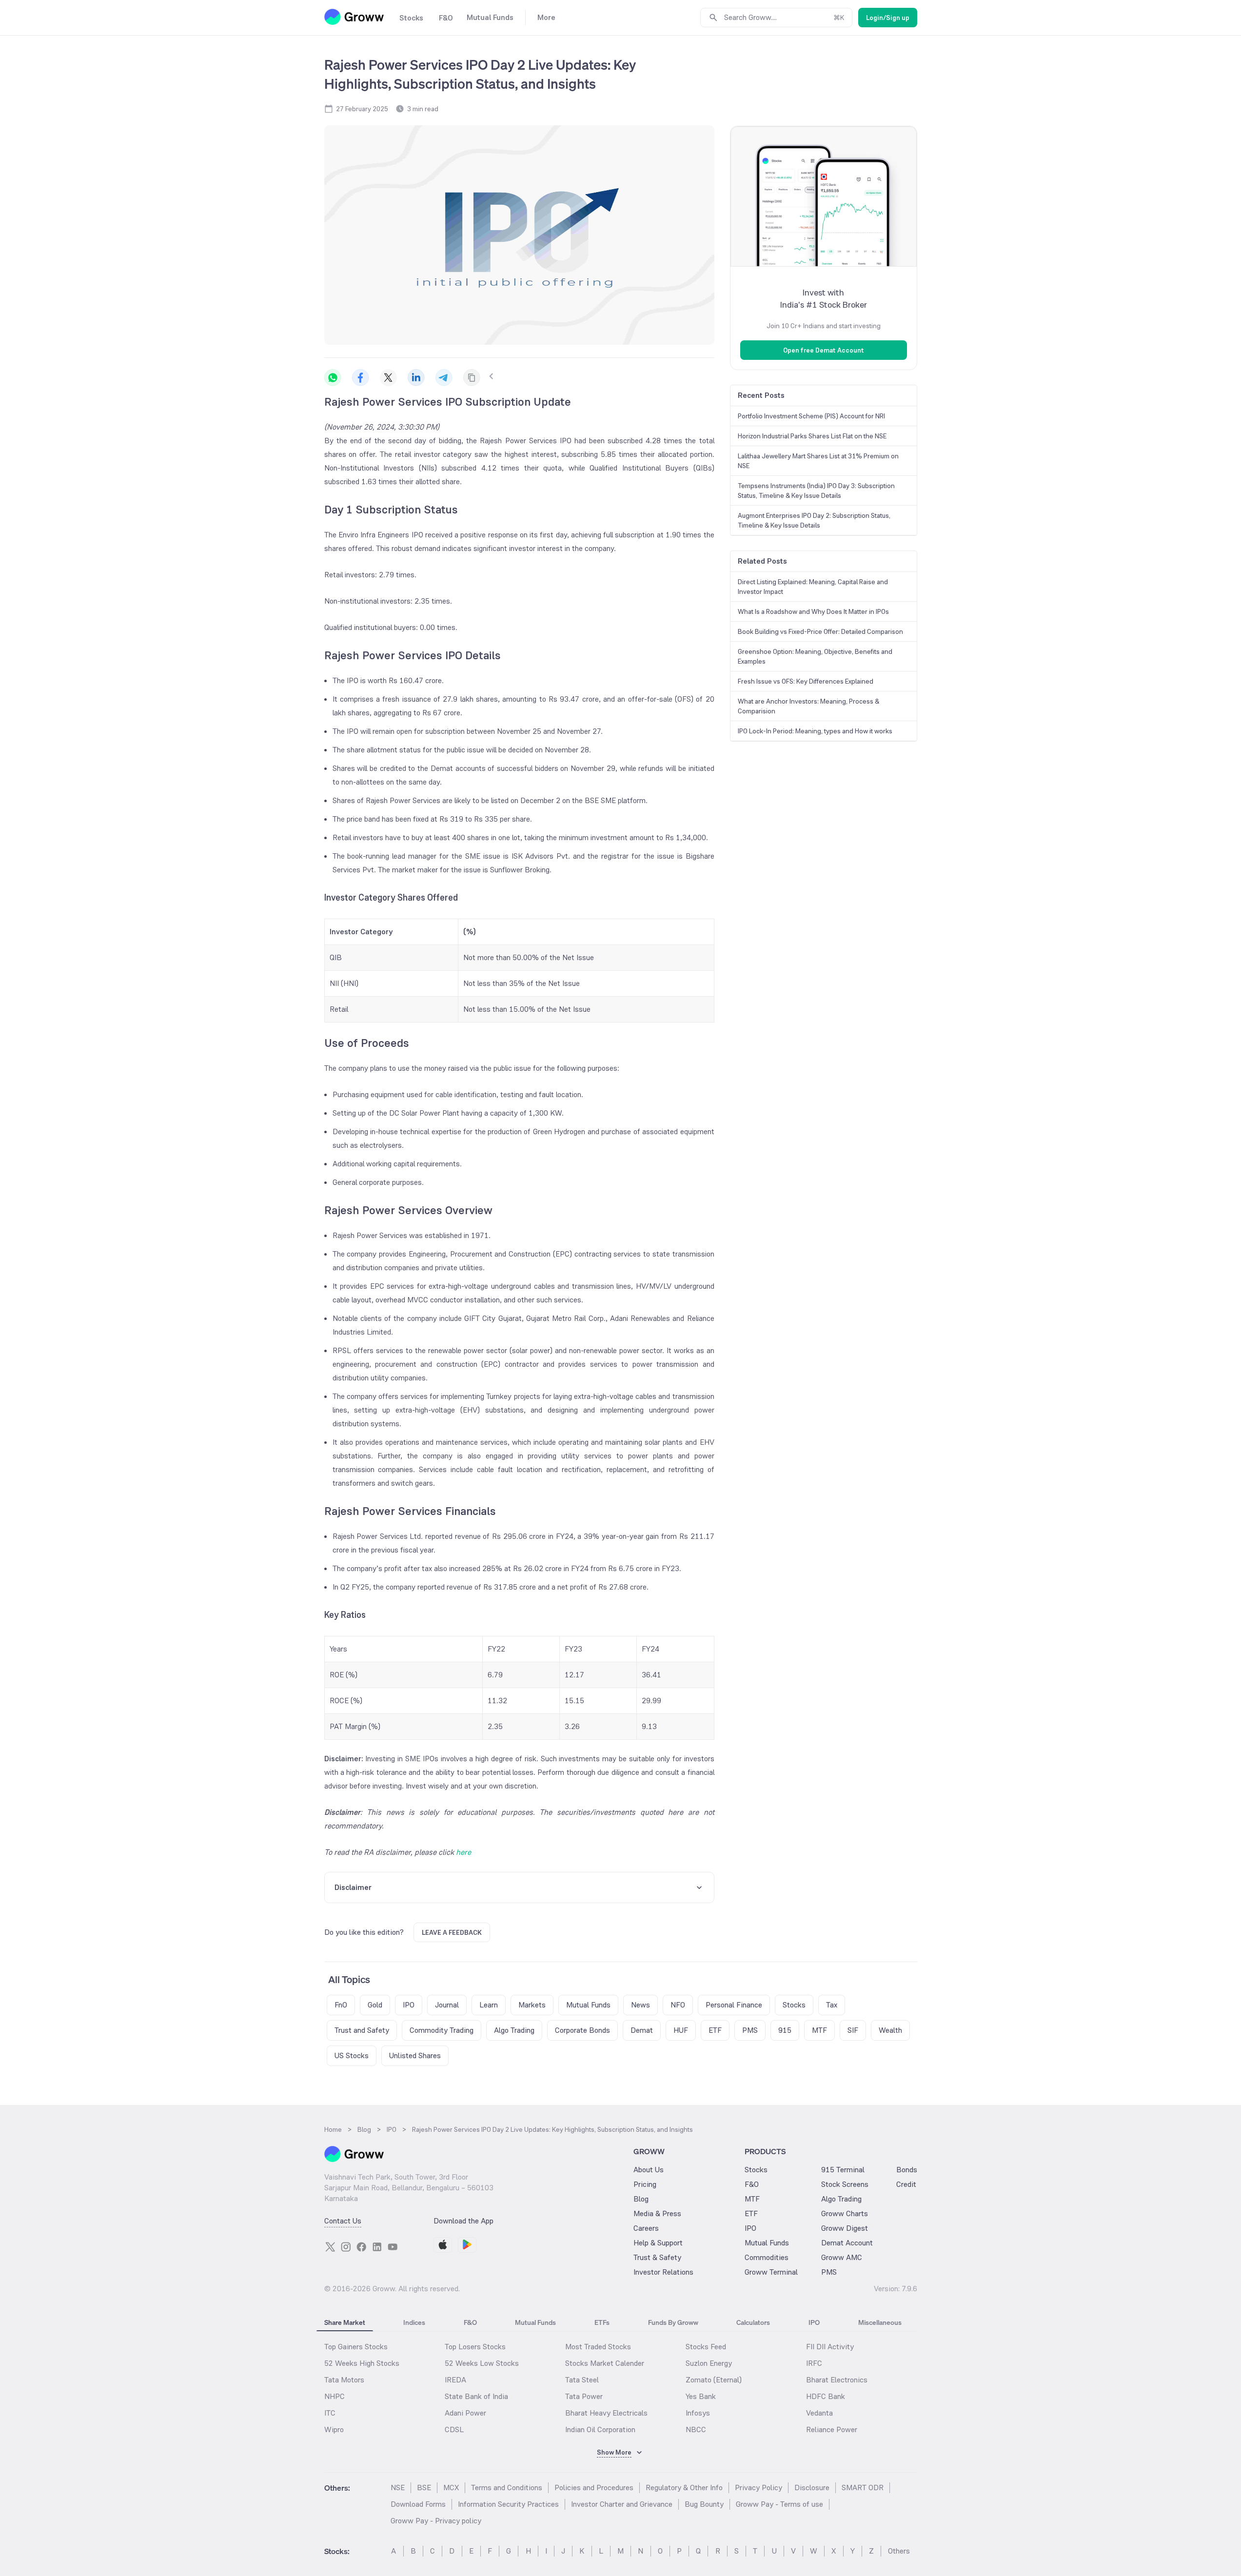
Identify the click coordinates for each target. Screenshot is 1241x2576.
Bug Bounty (704, 2504)
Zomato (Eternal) (714, 2380)
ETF (751, 2213)
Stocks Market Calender (605, 2363)
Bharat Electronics (837, 2380)
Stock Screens (845, 2184)
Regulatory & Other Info (684, 2488)
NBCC (696, 2429)
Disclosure (812, 2488)
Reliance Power (832, 2429)
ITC (330, 2413)
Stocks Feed (706, 2347)
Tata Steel (582, 2380)
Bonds (907, 2170)
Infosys (698, 2413)
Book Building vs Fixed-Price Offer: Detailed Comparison (820, 631)
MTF (752, 2199)
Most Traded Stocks (598, 2347)
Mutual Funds (767, 2243)
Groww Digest (845, 2228)
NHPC (335, 2396)
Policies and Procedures (594, 2488)
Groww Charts (845, 2213)
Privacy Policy (758, 2488)
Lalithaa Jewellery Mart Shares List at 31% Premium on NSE (818, 461)
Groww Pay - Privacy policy (436, 2521)
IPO (750, 2228)
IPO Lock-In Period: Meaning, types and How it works (815, 731)
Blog (641, 2199)
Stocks (756, 2170)
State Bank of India (476, 2396)
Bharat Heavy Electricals (606, 2413)
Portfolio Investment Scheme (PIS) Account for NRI (811, 416)
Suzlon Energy (709, 2363)
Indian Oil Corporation (600, 2429)
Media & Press (657, 2213)
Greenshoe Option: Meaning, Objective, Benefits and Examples (815, 656)
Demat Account (847, 2243)
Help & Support (658, 2243)
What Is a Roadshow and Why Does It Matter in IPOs (813, 611)
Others (899, 2551)
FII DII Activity (830, 2347)
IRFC (814, 2363)
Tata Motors (344, 2380)
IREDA (455, 2380)
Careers (646, 2228)
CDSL (454, 2429)
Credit (906, 2184)
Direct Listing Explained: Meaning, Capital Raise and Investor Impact (813, 587)
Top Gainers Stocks (356, 2347)
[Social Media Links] (330, 2247)
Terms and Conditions (507, 2488)
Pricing (645, 2184)
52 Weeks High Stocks (362, 2363)
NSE (398, 2488)
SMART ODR (863, 2488)
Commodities (767, 2257)
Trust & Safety (657, 2257)
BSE (424, 2488)
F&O (752, 2184)
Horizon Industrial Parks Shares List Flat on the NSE (812, 436)
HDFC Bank (826, 2396)
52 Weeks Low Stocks (482, 2363)
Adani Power (465, 2413)
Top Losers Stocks (475, 2347)
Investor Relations (663, 2272)
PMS (829, 2272)
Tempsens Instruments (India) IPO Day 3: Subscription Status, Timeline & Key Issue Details (816, 491)
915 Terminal (843, 2170)
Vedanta (819, 2413)
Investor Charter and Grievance (622, 2504)
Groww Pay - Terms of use (779, 2504)
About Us (649, 2170)
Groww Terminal (771, 2272)
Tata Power (584, 2396)
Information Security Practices (508, 2504)
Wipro (334, 2429)
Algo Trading (841, 2199)
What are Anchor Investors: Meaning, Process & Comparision (808, 706)
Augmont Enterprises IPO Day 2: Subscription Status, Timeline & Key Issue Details (814, 520)
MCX (451, 2488)
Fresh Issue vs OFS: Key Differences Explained (806, 681)
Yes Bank (701, 2396)
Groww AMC (842, 2257)
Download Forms (418, 2504)
